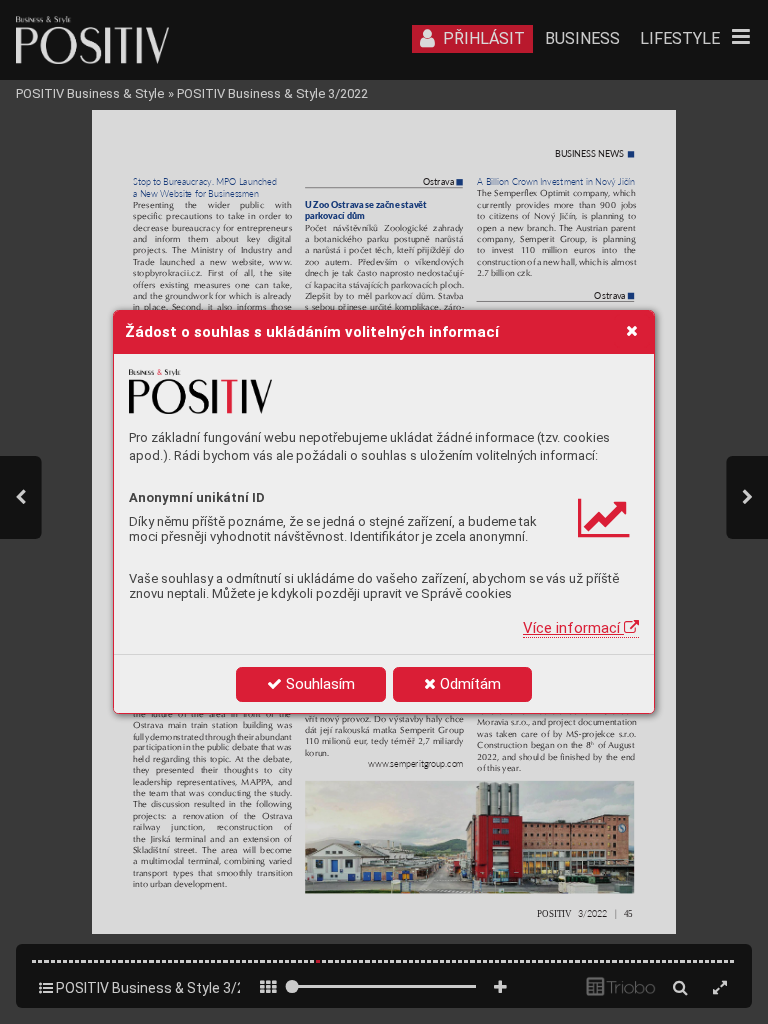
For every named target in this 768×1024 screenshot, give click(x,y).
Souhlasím (318, 684)
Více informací (573, 628)
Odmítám (468, 684)
